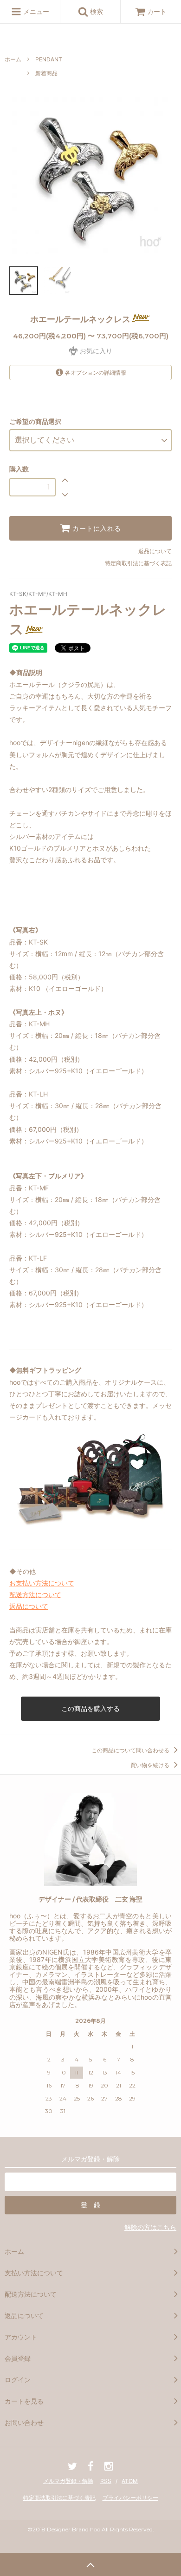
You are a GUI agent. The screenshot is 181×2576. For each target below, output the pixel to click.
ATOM (130, 2481)
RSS (106, 2481)
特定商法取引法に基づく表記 (59, 2498)
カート (157, 11)
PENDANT (49, 59)
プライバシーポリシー (130, 2498)
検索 (96, 11)
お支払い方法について (42, 1583)
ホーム (13, 59)
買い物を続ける (151, 1765)
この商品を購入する (90, 1708)
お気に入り (95, 351)
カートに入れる (96, 528)
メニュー (35, 11)
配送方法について (35, 1595)
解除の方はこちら (150, 2227)
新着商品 (46, 73)
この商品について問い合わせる (131, 1750)
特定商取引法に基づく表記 (138, 563)
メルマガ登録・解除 (68, 2481)
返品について (155, 551)
